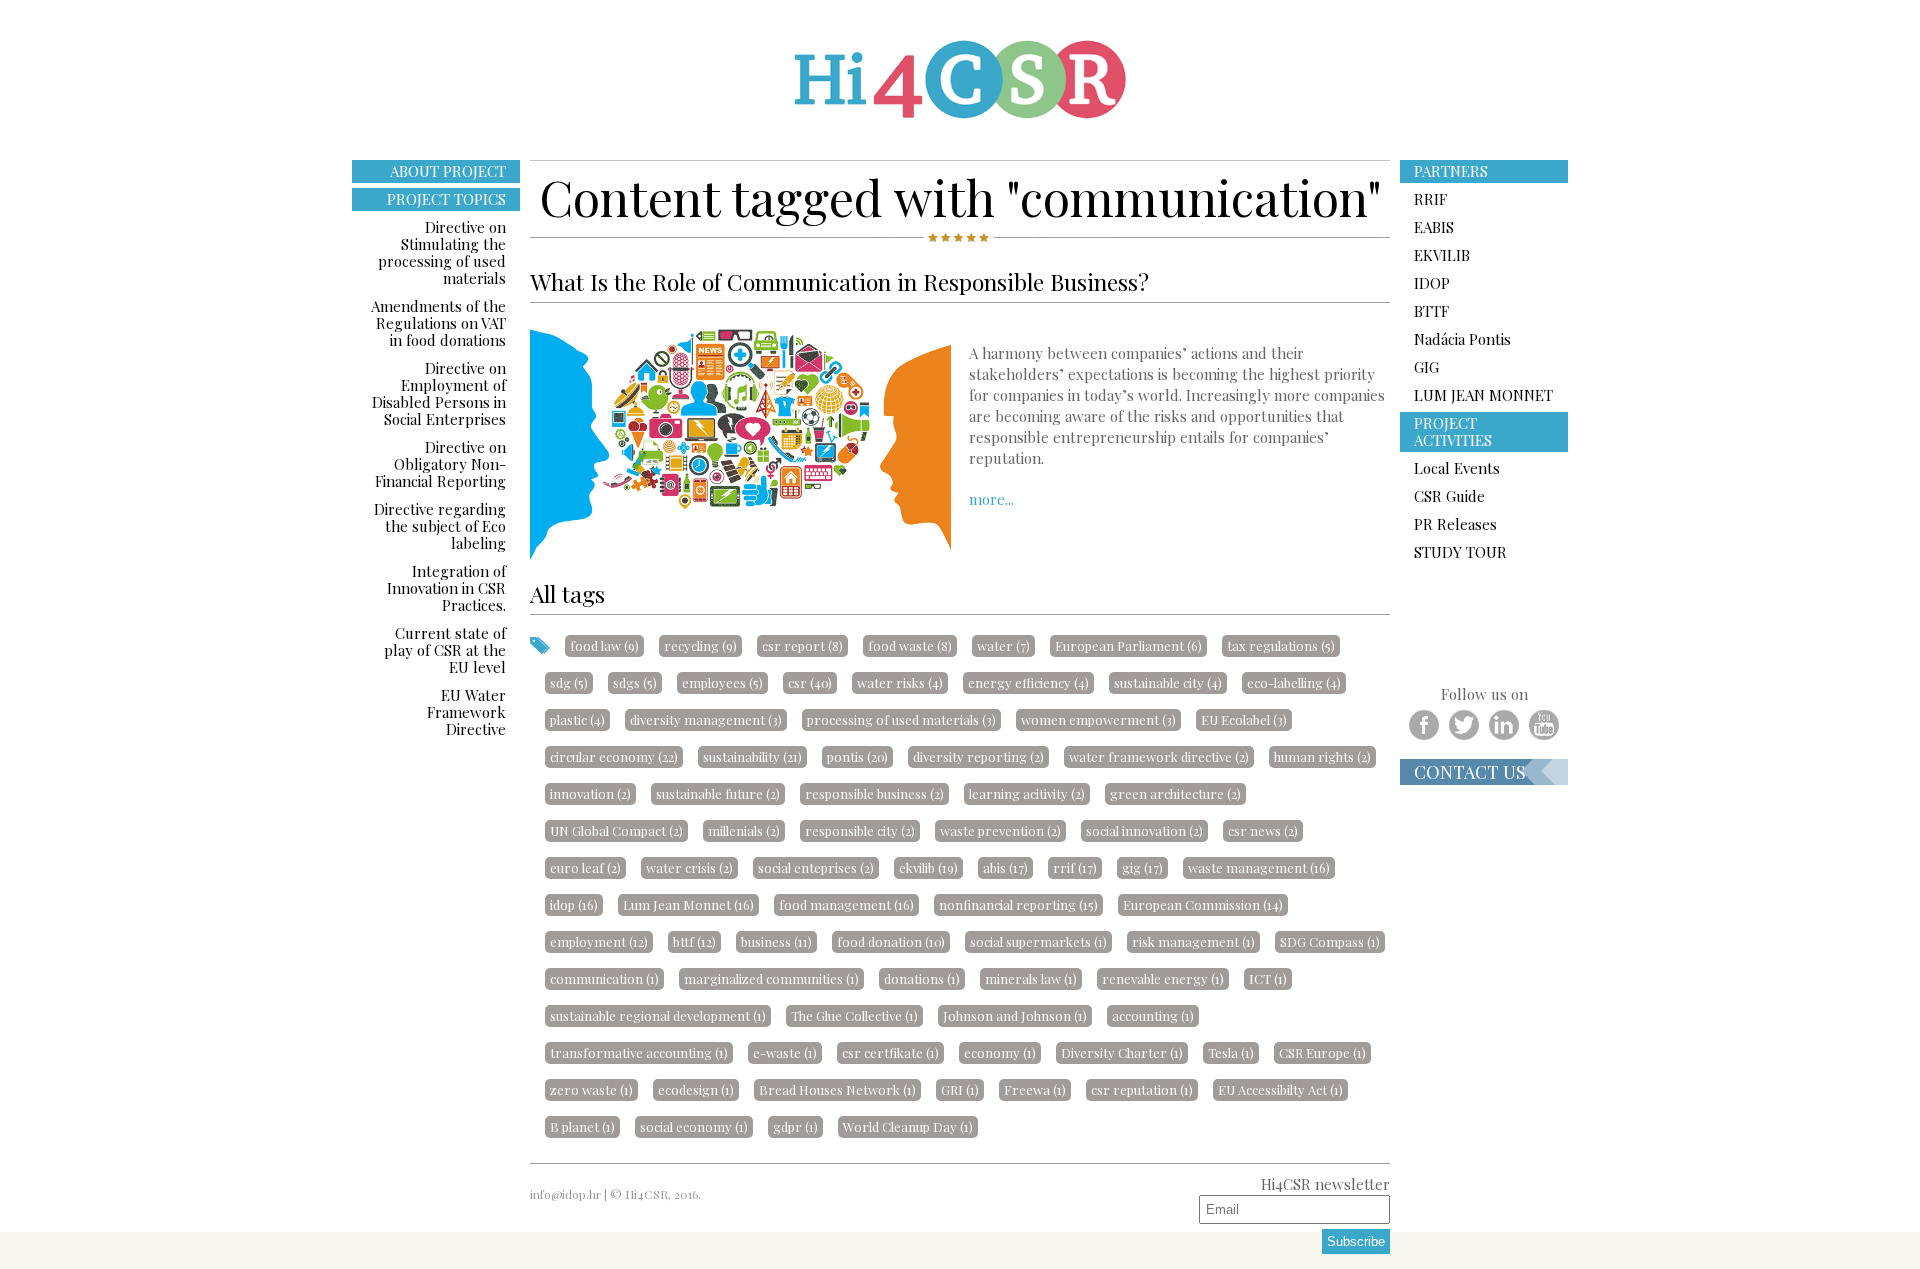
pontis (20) (857, 756)
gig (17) (1142, 867)
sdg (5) (569, 682)
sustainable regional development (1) (658, 1015)
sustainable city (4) (1168, 682)
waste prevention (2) (1000, 830)
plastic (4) (577, 719)
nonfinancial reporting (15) (1018, 904)
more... (991, 499)
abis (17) (1005, 867)
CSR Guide (1449, 496)
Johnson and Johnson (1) (1015, 1015)
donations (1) (922, 978)
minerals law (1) (1031, 978)
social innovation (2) (1144, 830)
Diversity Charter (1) (1122, 1052)
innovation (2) (590, 793)
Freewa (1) (1035, 1089)
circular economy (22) (614, 756)
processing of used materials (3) (901, 719)
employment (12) (599, 941)
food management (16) (846, 904)
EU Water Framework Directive (466, 712)
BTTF (1431, 311)
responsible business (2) (874, 793)
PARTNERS (1451, 171)
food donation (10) (891, 941)
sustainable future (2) (718, 793)
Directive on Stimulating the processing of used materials (442, 252)
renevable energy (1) (1163, 978)
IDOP (1432, 283)
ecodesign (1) (696, 1089)
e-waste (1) (785, 1052)
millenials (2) (744, 830)
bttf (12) (694, 941)
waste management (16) (1259, 867)
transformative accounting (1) (639, 1052)
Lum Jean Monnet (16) (688, 904)
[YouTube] (1544, 725)
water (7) (1003, 645)
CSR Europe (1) (1322, 1052)
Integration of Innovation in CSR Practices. (446, 588)
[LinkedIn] (1504, 725)
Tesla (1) (1231, 1052)
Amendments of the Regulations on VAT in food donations (438, 323)
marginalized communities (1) (771, 978)
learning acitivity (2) (1027, 793)
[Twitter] (1464, 725)
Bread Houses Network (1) (837, 1089)
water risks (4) (900, 682)
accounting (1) (1153, 1015)
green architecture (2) (1175, 793)
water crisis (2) (689, 867)
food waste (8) (910, 645)
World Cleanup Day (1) (908, 1126)
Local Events (1457, 468)
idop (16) (574, 904)
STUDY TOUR (1460, 552)
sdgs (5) (635, 682)
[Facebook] (1424, 725)
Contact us (1470, 772)
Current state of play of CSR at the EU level (445, 650)
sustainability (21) (752, 756)
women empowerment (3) (1098, 719)
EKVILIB (1442, 255)
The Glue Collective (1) (854, 1015)
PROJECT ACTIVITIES (1453, 431)
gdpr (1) (795, 1126)
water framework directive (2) (1159, 756)
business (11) (776, 941)
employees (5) (722, 682)
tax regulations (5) (1281, 645)
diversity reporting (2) (978, 756)
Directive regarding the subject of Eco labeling (440, 526)
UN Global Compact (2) (616, 830)
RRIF (1430, 199)
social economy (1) (694, 1126)
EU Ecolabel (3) (1244, 719)
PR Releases (1455, 524)
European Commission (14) (1203, 904)
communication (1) (604, 978)
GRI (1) (960, 1089)
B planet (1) (582, 1126)
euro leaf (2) (585, 867)
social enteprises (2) (816, 867)
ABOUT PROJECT (448, 171)
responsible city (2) (860, 830)
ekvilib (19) (928, 867)
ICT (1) (1268, 978)
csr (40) (810, 682)
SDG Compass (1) (1330, 941)
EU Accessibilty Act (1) (1280, 1089)
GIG (1426, 367)
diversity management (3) (706, 719)
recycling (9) (700, 645)
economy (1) (1000, 1052)
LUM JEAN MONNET (1483, 395)
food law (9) (604, 645)
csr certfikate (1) (890, 1052)
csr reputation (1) (1142, 1089)
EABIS (1434, 227)
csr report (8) (802, 645)
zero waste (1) (591, 1089)
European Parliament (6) (1128, 645)
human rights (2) (1322, 756)
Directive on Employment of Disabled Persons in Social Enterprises (439, 393)
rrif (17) (1075, 867)
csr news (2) (1263, 830)
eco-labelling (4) (1294, 682)
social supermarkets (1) (1038, 941)
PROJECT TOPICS (446, 199)
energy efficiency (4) (1028, 682)
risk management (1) (1193, 941)
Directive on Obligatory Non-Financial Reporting (440, 464)
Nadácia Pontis (1462, 339)
